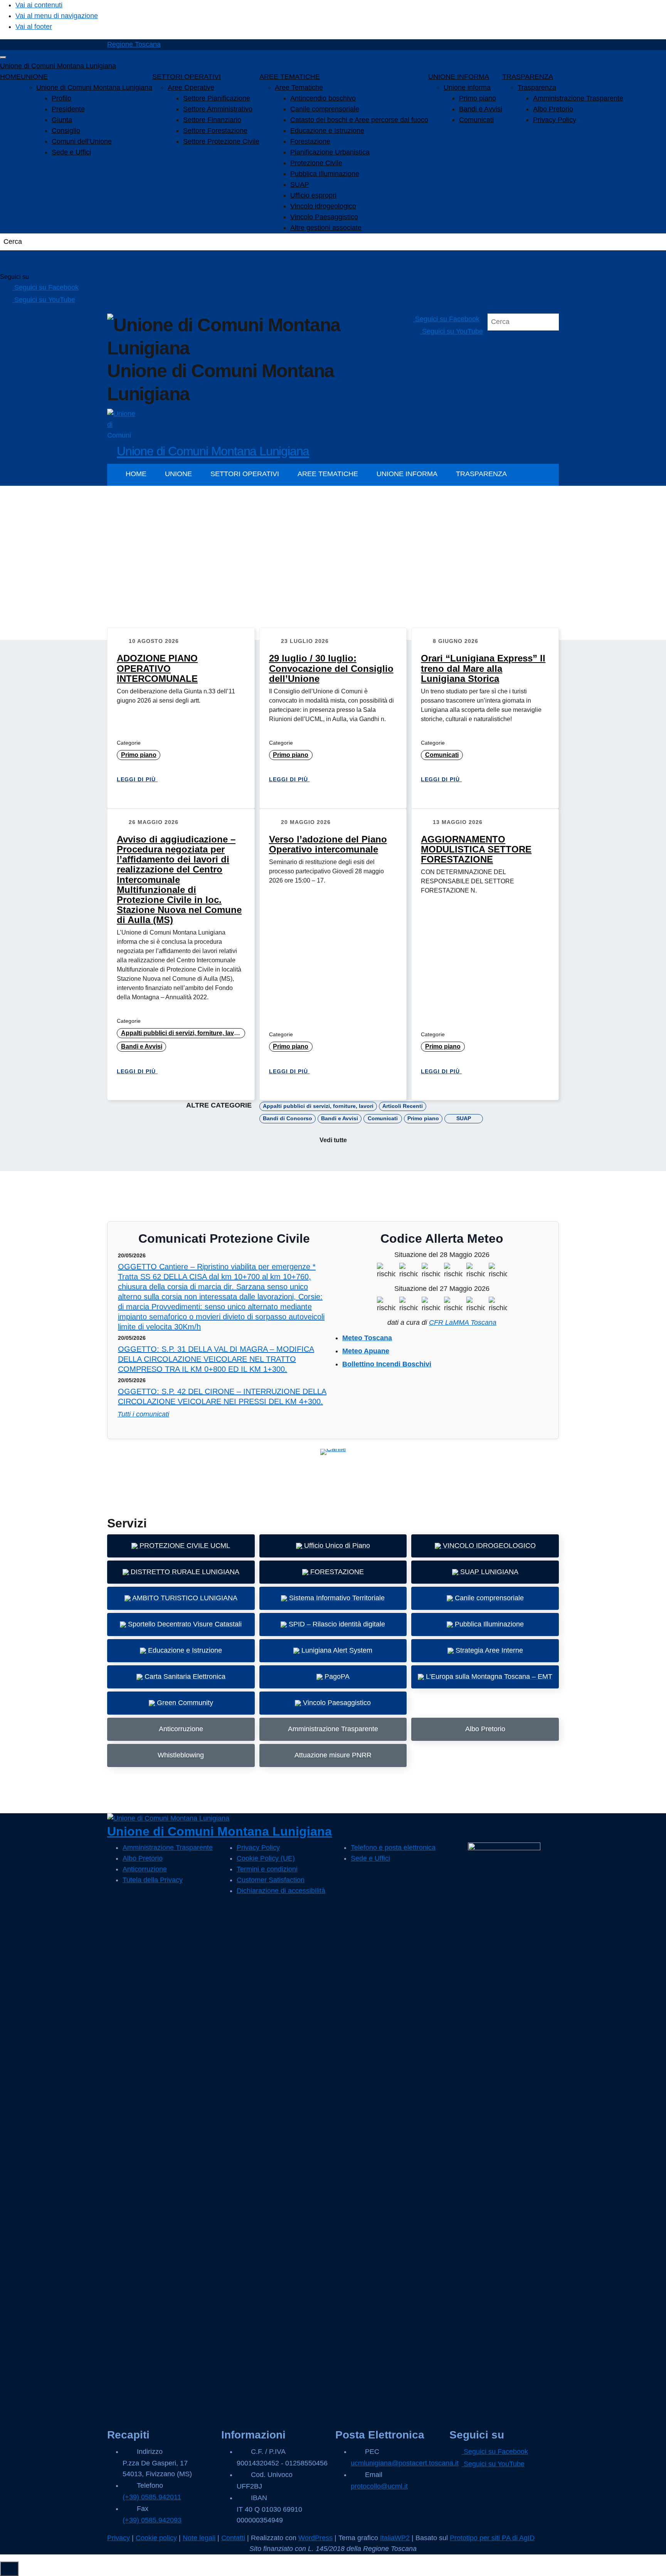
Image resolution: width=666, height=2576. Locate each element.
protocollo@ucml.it (379, 2486)
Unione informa (467, 87)
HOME (10, 77)
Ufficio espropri (313, 195)
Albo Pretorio (553, 109)
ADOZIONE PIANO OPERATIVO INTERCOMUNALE (157, 668)
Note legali (199, 2538)
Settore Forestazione (215, 131)
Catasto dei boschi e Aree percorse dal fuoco (359, 120)
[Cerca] (15, 262)
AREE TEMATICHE (290, 77)
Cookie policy (156, 2538)
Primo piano (478, 98)
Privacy (119, 2538)
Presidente (68, 109)
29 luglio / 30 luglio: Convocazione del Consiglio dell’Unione (331, 668)
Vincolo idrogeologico (323, 206)
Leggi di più (137, 779)
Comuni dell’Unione (82, 141)
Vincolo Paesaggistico (324, 217)
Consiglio (66, 131)
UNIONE (34, 77)
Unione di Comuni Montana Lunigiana (58, 66)
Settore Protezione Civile (221, 141)
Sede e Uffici (71, 152)
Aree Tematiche (299, 87)
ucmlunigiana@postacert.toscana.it (405, 2463)
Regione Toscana (134, 44)
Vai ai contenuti (39, 5)
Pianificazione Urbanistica (330, 152)
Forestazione (310, 141)
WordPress (315, 2538)
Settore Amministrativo (218, 109)
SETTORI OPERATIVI (187, 77)
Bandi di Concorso (288, 1118)
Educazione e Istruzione (327, 131)
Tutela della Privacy (153, 1880)
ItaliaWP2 (395, 2538)
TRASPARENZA (528, 77)
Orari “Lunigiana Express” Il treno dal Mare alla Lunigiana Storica (483, 668)
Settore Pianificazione (217, 98)
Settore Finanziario (212, 120)
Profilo (61, 98)
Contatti (233, 2538)
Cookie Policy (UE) (266, 1858)
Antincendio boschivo (323, 98)
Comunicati (476, 120)
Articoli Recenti (403, 1106)
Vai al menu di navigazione (57, 16)
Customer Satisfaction (271, 1880)
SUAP (300, 185)
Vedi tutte (333, 1140)
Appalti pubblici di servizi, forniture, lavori (181, 1033)
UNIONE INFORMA (459, 77)
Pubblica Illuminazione (325, 174)
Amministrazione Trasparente (578, 98)
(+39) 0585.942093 (152, 2520)
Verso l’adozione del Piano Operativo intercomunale (328, 844)
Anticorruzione (145, 1869)
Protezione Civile (316, 163)
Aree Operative (191, 87)
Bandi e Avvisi (481, 109)
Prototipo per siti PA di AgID (492, 2538)
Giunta (62, 120)
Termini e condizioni (267, 1869)
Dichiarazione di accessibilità (281, 1891)
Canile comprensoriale (325, 109)
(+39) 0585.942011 (152, 2497)
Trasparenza (537, 87)
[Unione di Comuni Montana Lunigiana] (122, 423)
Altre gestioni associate (326, 228)
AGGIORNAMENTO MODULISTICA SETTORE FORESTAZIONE (476, 849)
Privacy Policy (555, 120)
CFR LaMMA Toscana (463, 1322)
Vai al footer (34, 27)
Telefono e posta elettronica (393, 1848)
